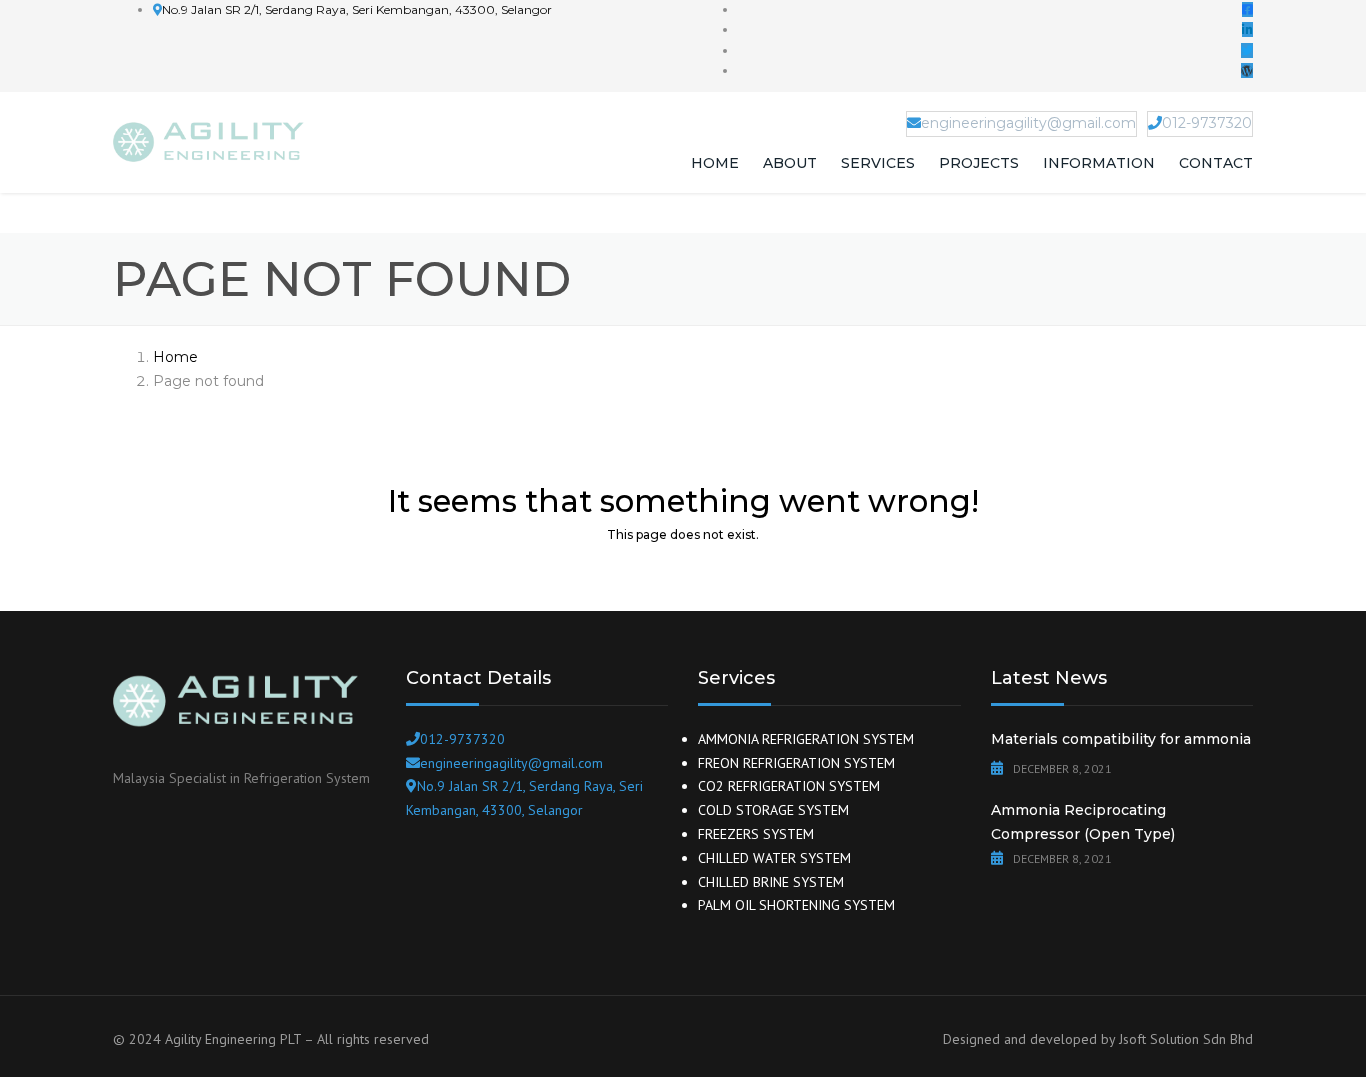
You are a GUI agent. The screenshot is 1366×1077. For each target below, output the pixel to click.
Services (878, 163)
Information (1099, 163)
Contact (1216, 163)
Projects (979, 163)
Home (715, 163)
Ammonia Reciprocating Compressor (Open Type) (1083, 822)
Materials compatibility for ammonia (1121, 739)
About (790, 163)
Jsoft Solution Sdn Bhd (1186, 1039)
